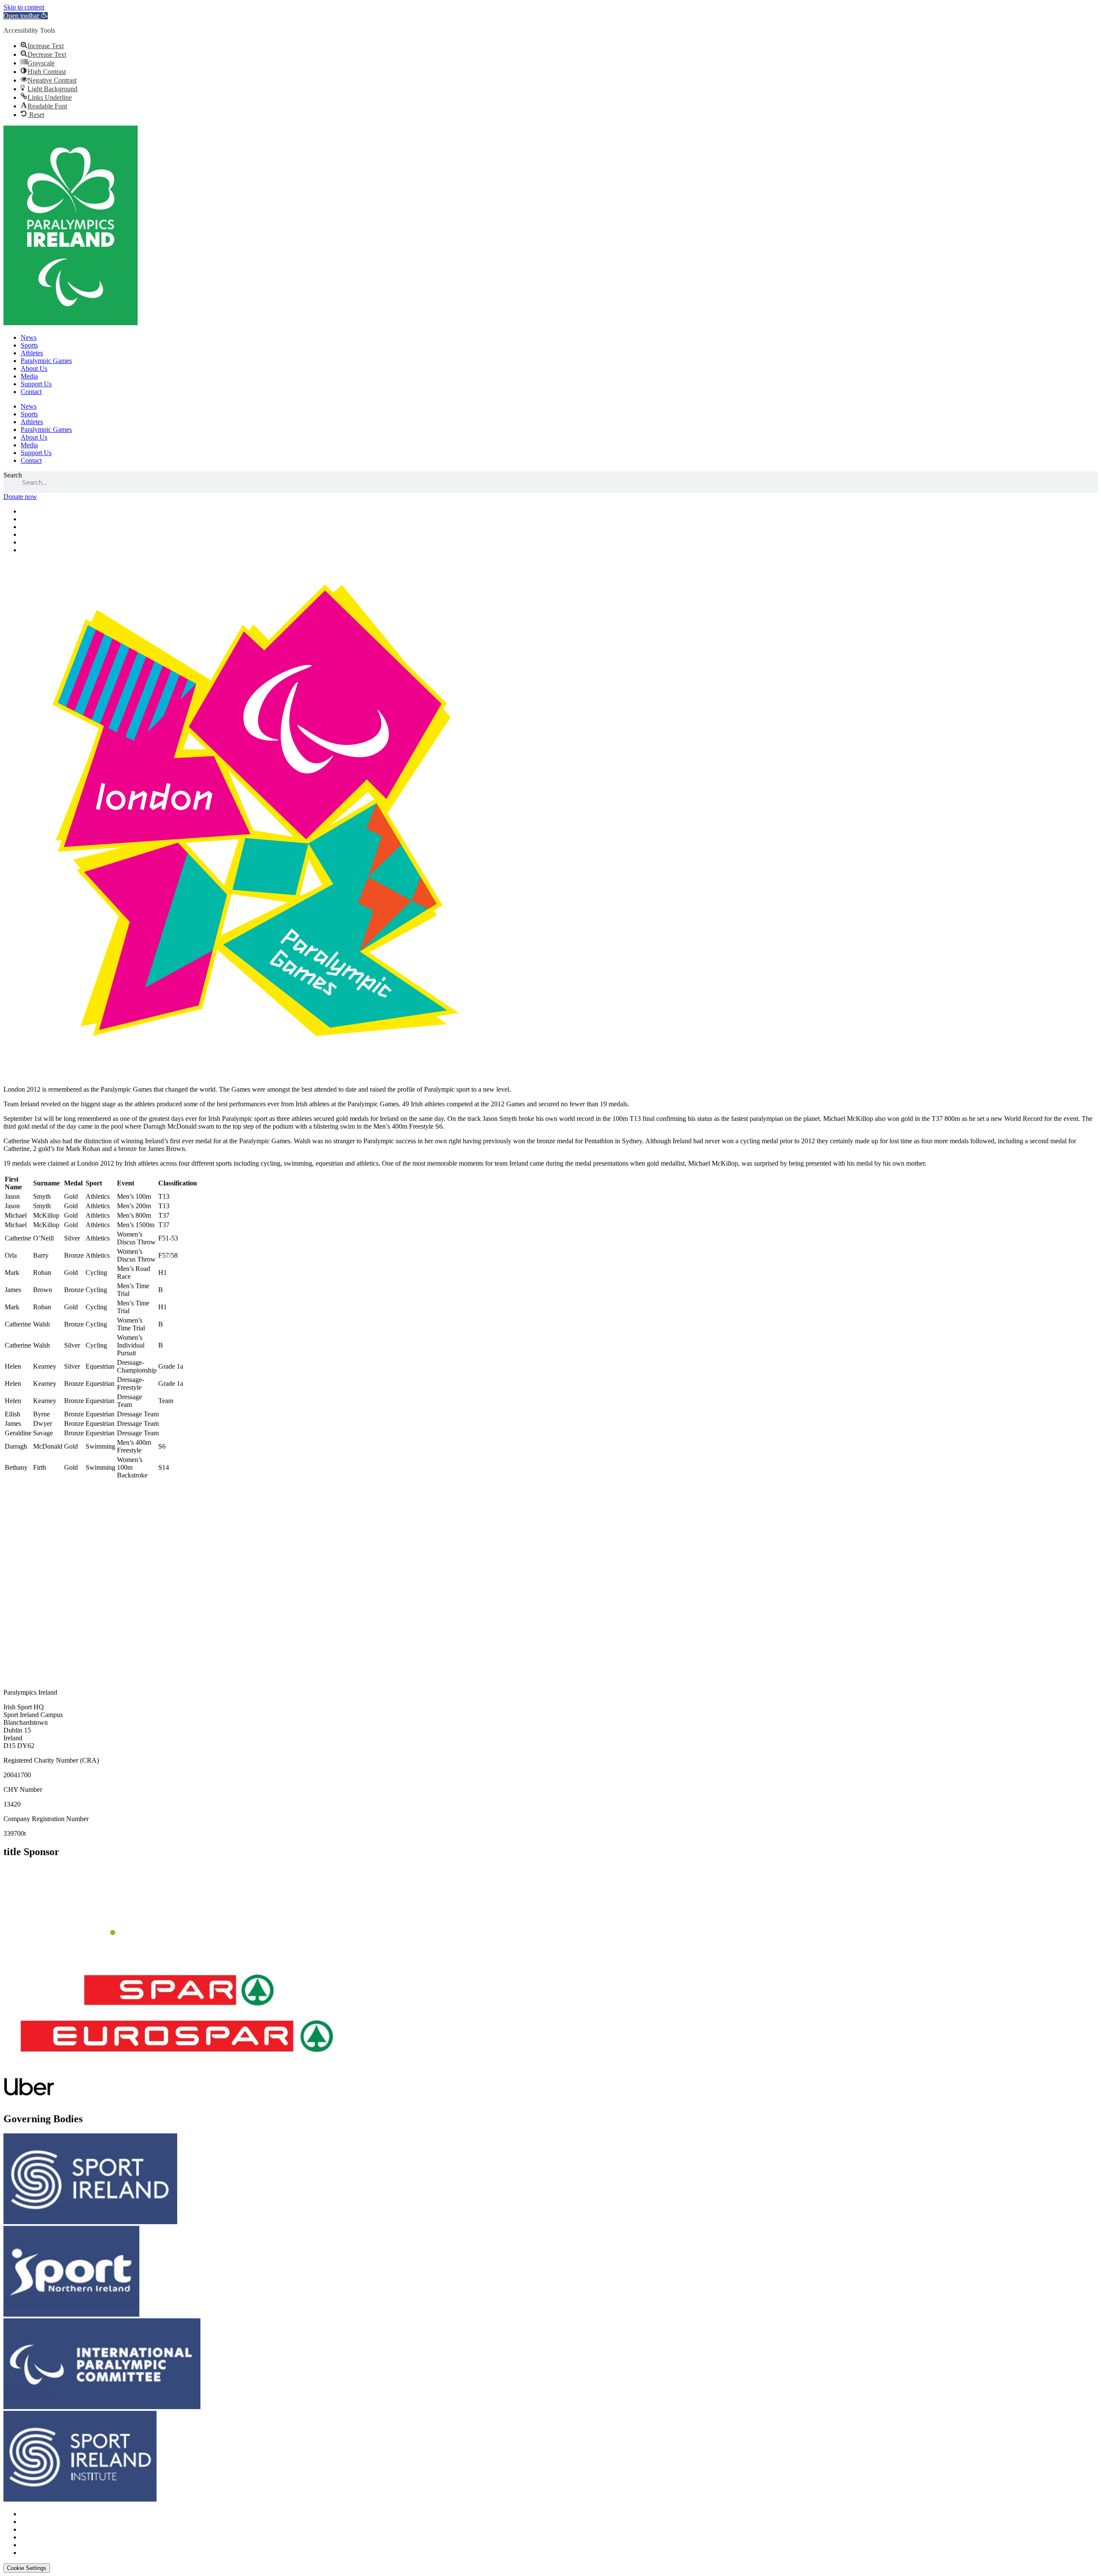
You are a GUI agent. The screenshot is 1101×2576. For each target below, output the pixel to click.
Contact (31, 392)
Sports (29, 345)
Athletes (32, 353)
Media (29, 376)
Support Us (36, 384)
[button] (26, 16)
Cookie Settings (27, 2568)
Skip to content (24, 7)
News (29, 337)
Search (13, 475)
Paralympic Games (46, 361)
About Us (34, 368)
